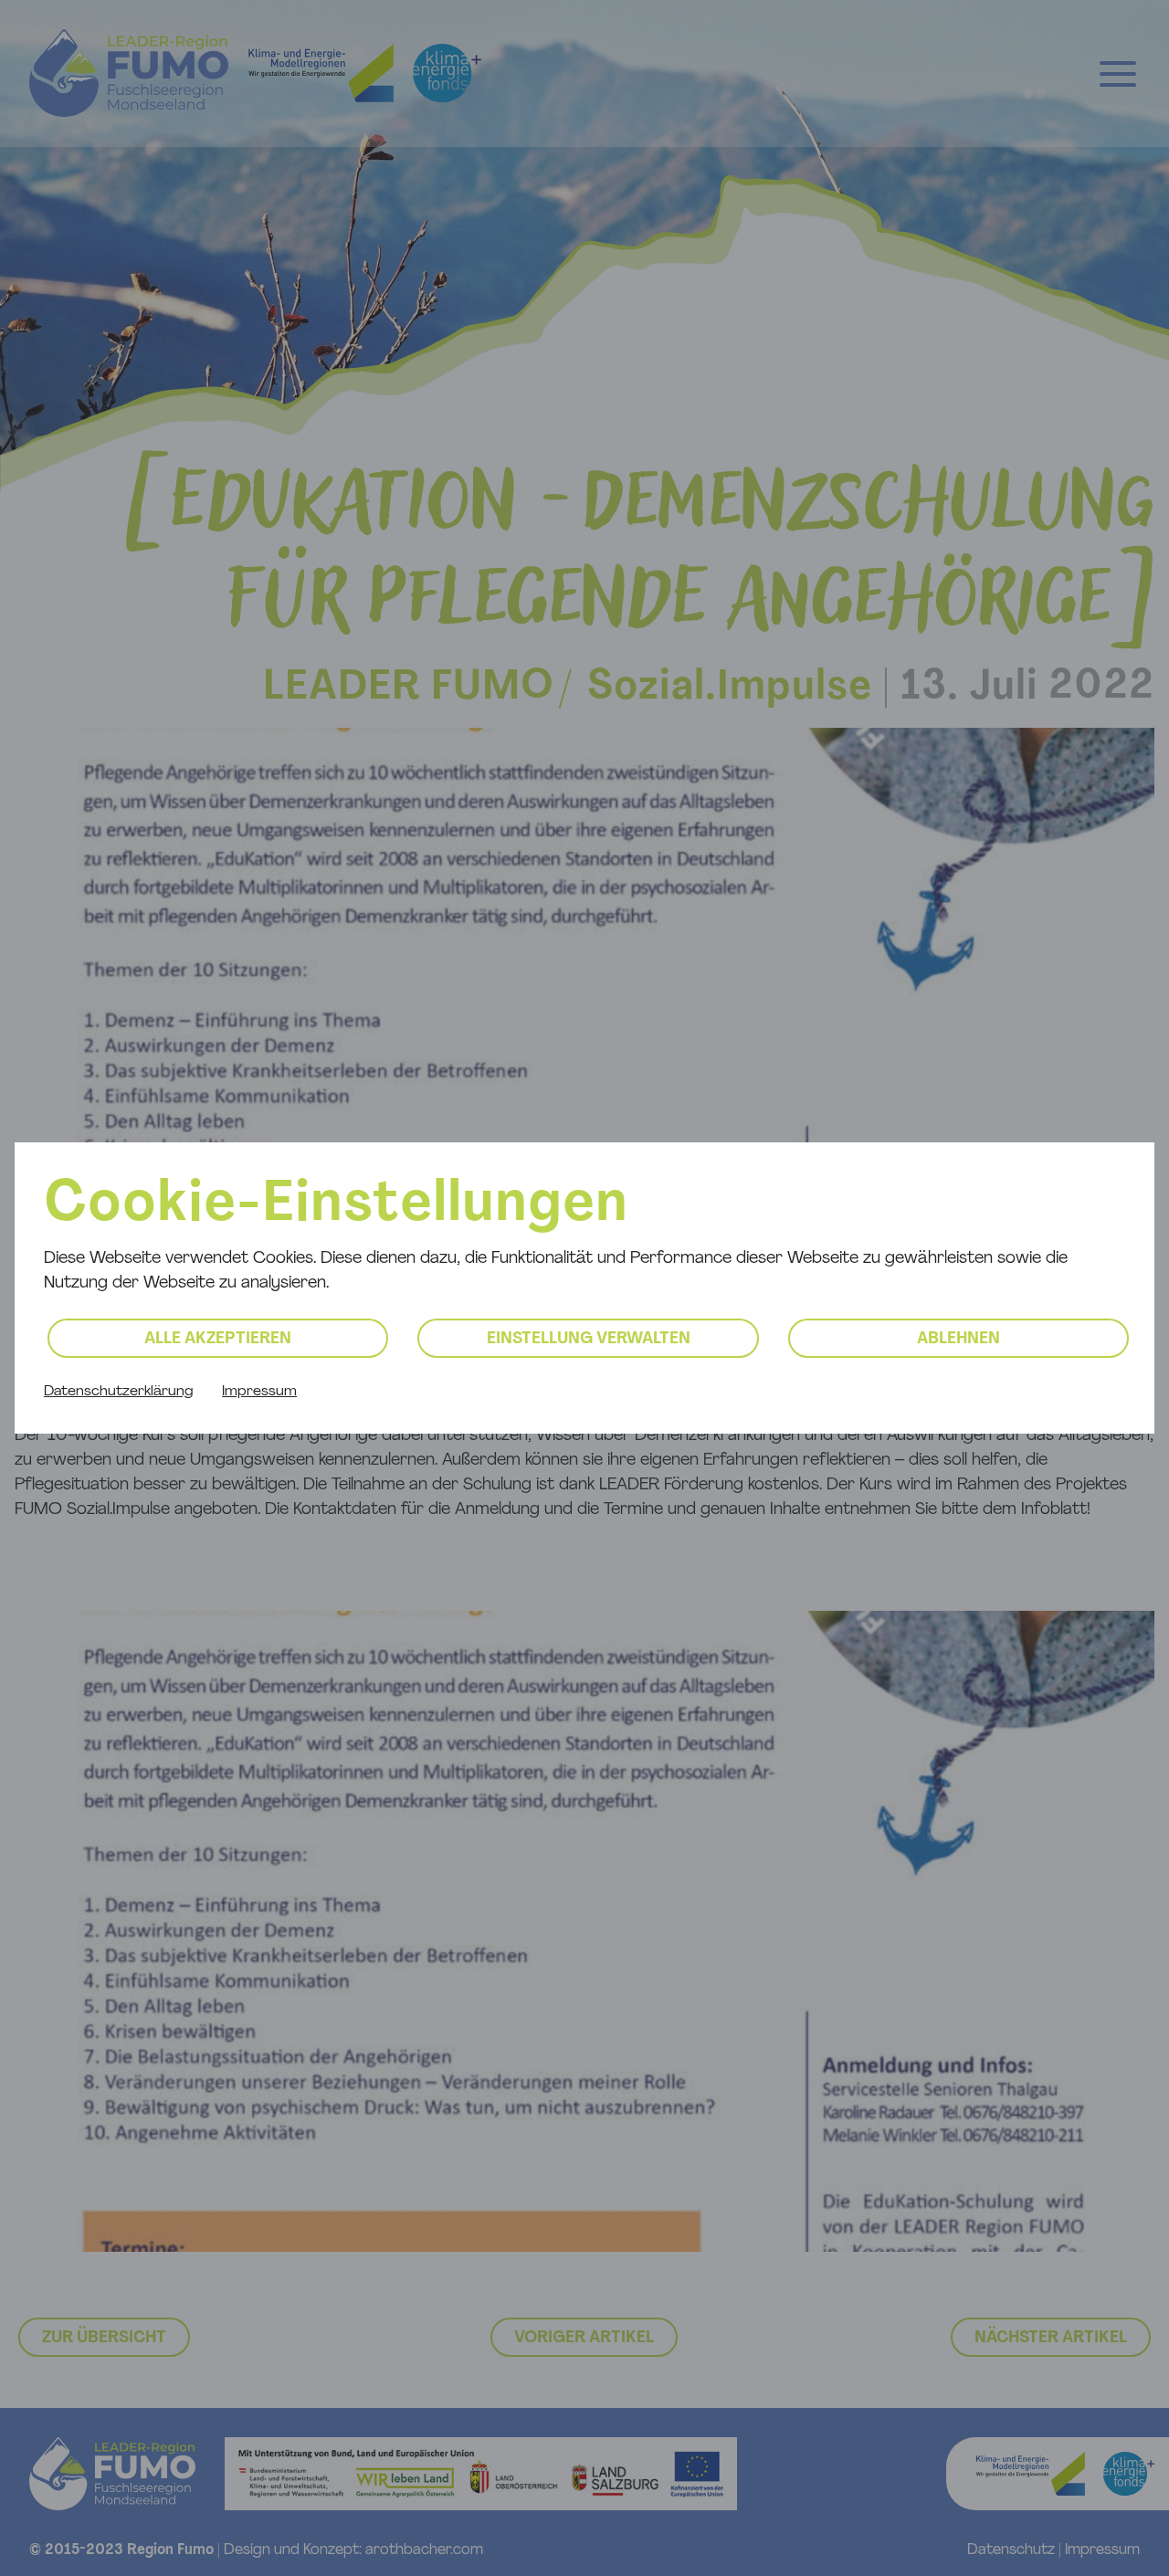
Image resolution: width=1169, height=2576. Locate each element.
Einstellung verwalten (589, 1340)
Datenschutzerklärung (118, 1392)
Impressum (259, 1392)
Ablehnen (958, 1340)
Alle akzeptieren (218, 1340)
